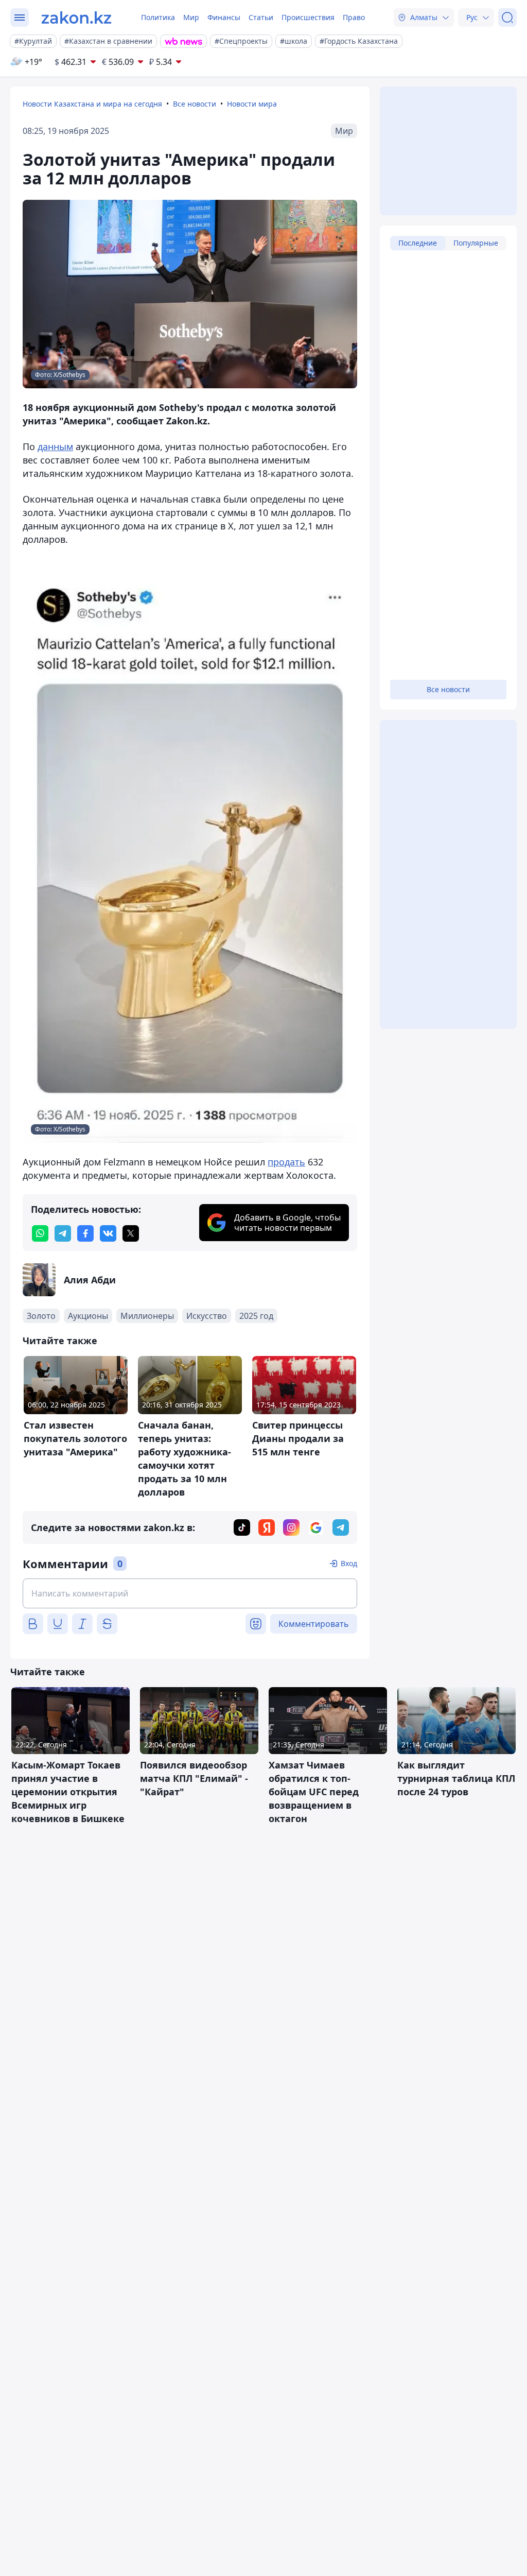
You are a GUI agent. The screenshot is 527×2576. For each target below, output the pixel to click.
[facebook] (85, 1233)
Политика (158, 17)
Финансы (224, 17)
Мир (191, 17)
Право (354, 17)
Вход (349, 1563)
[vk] (108, 1233)
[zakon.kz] (76, 18)
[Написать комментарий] (190, 1593)
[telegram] (63, 1233)
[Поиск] (507, 18)
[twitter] (131, 1233)
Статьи (261, 17)
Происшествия (308, 17)
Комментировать (314, 1624)
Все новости (195, 104)
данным (55, 446)
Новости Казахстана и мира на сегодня (92, 104)
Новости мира (252, 104)
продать (286, 1162)
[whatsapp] (40, 1233)
